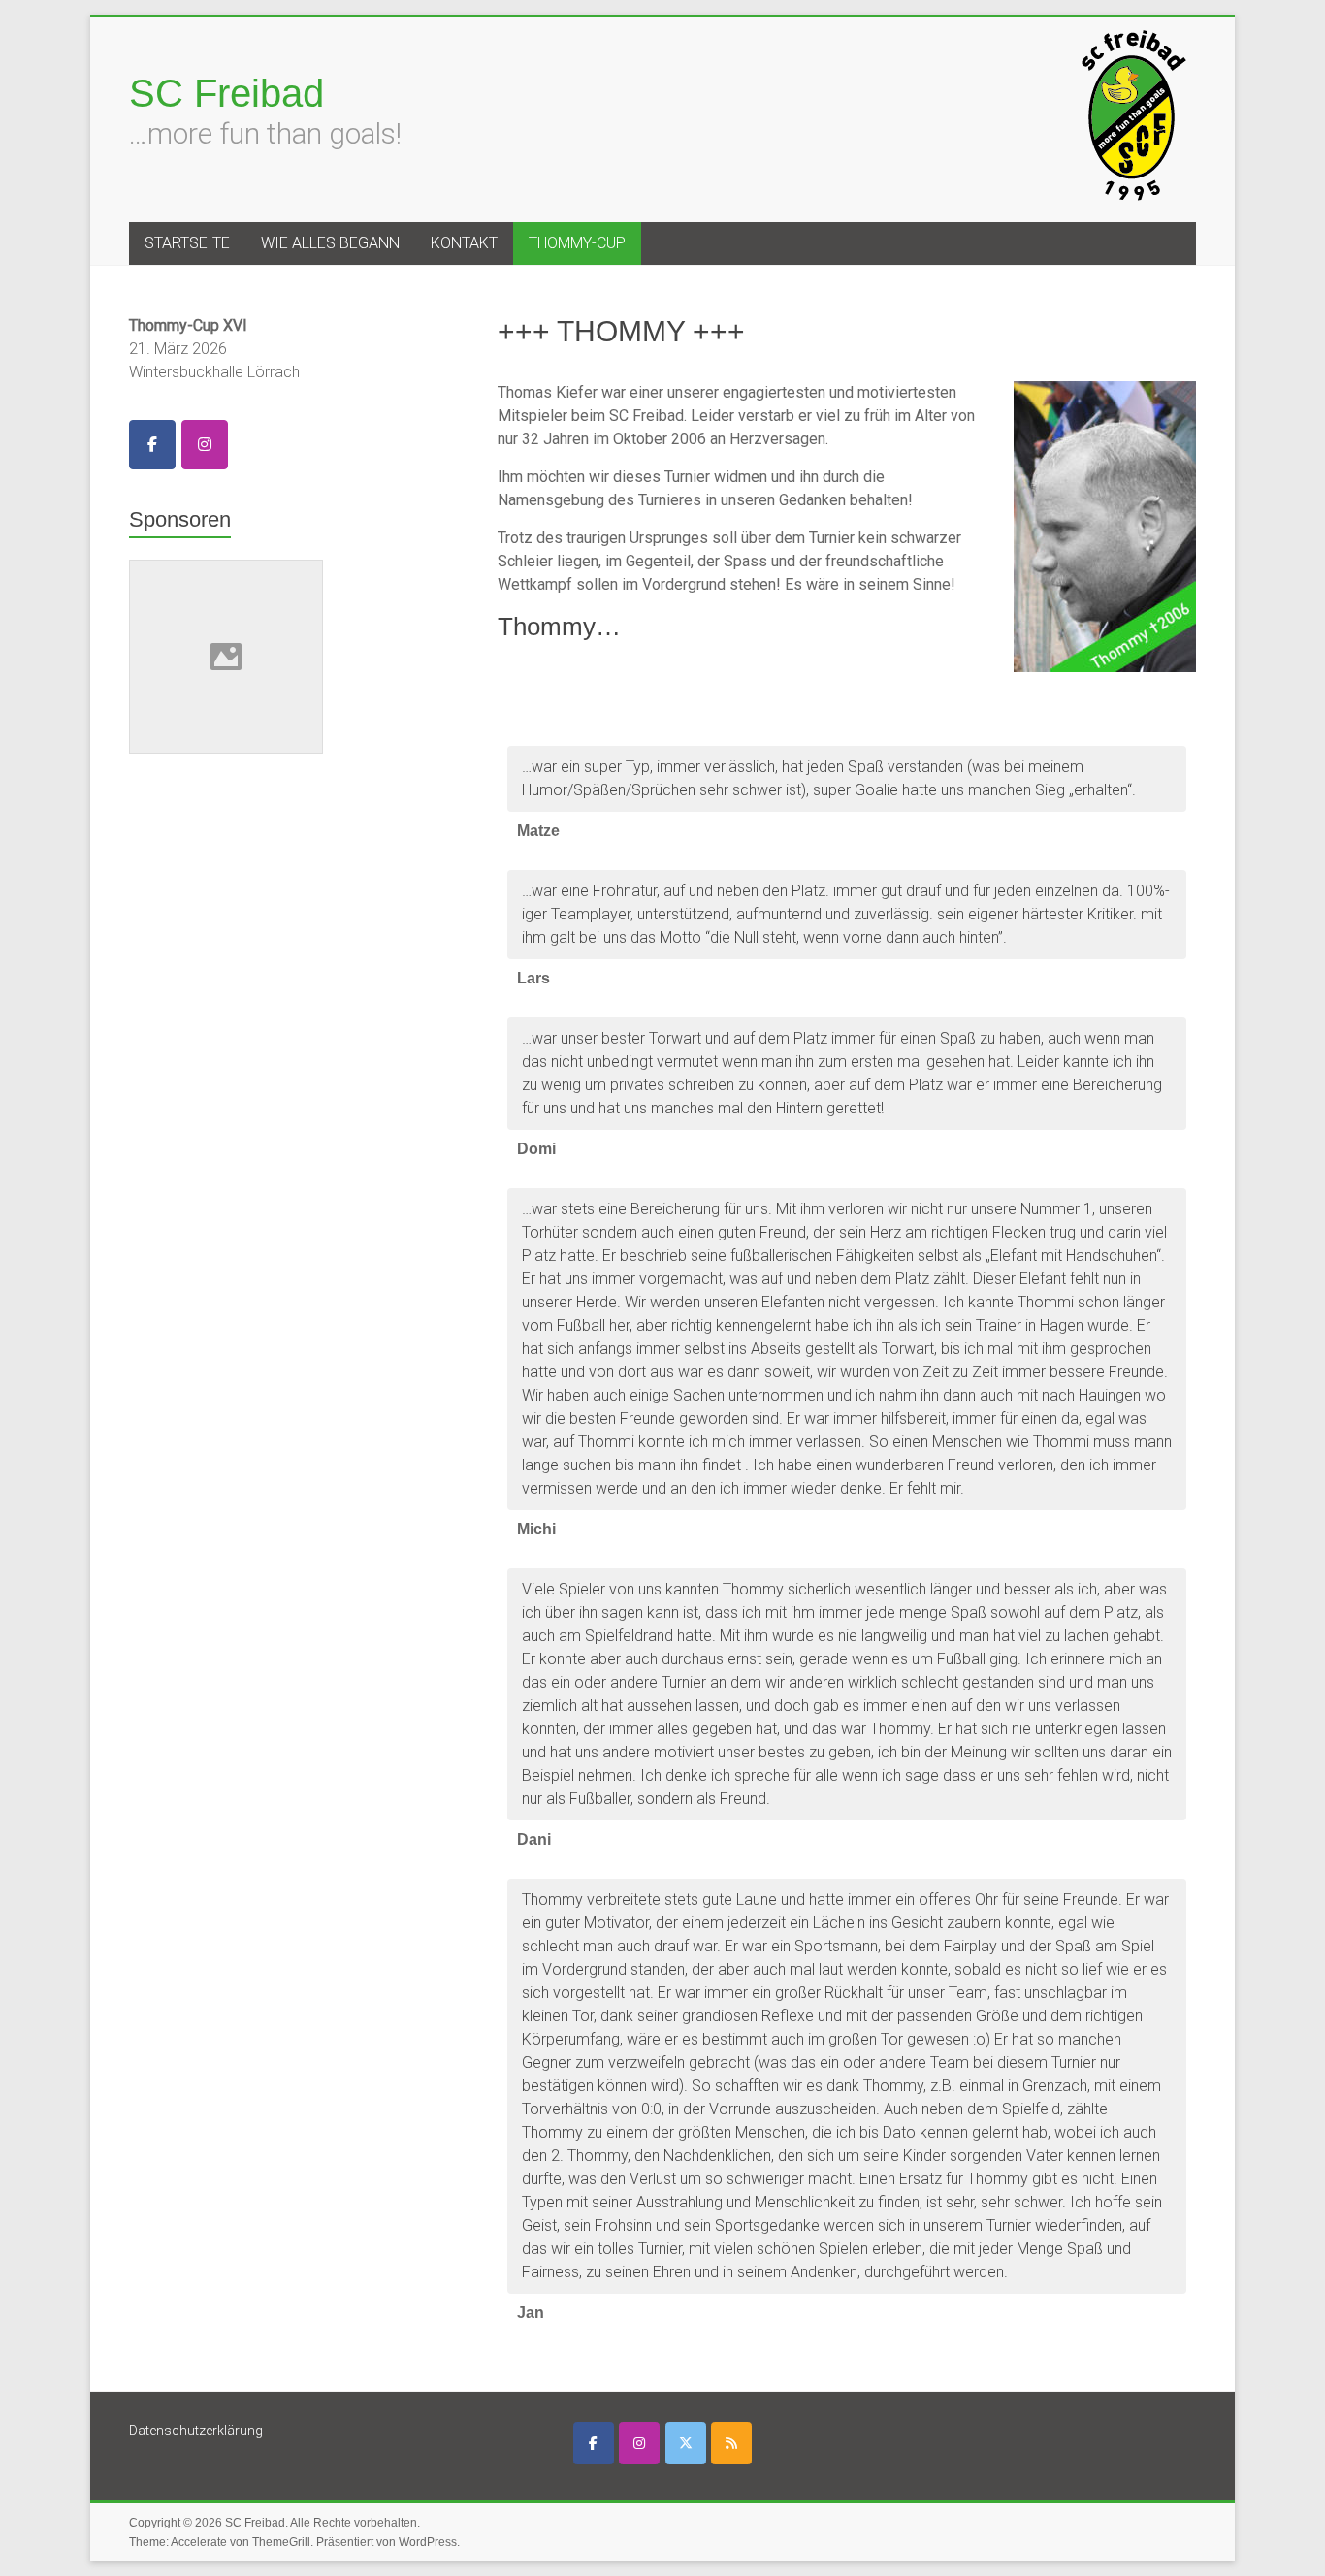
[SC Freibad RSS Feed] (731, 2443)
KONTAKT (464, 243)
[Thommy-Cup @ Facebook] (152, 445)
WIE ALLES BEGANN (330, 243)
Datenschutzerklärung (196, 2431)
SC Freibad (226, 93)
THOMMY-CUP (577, 243)
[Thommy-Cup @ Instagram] (205, 445)
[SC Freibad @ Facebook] (594, 2443)
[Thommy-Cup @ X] (686, 2443)
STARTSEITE (187, 243)
